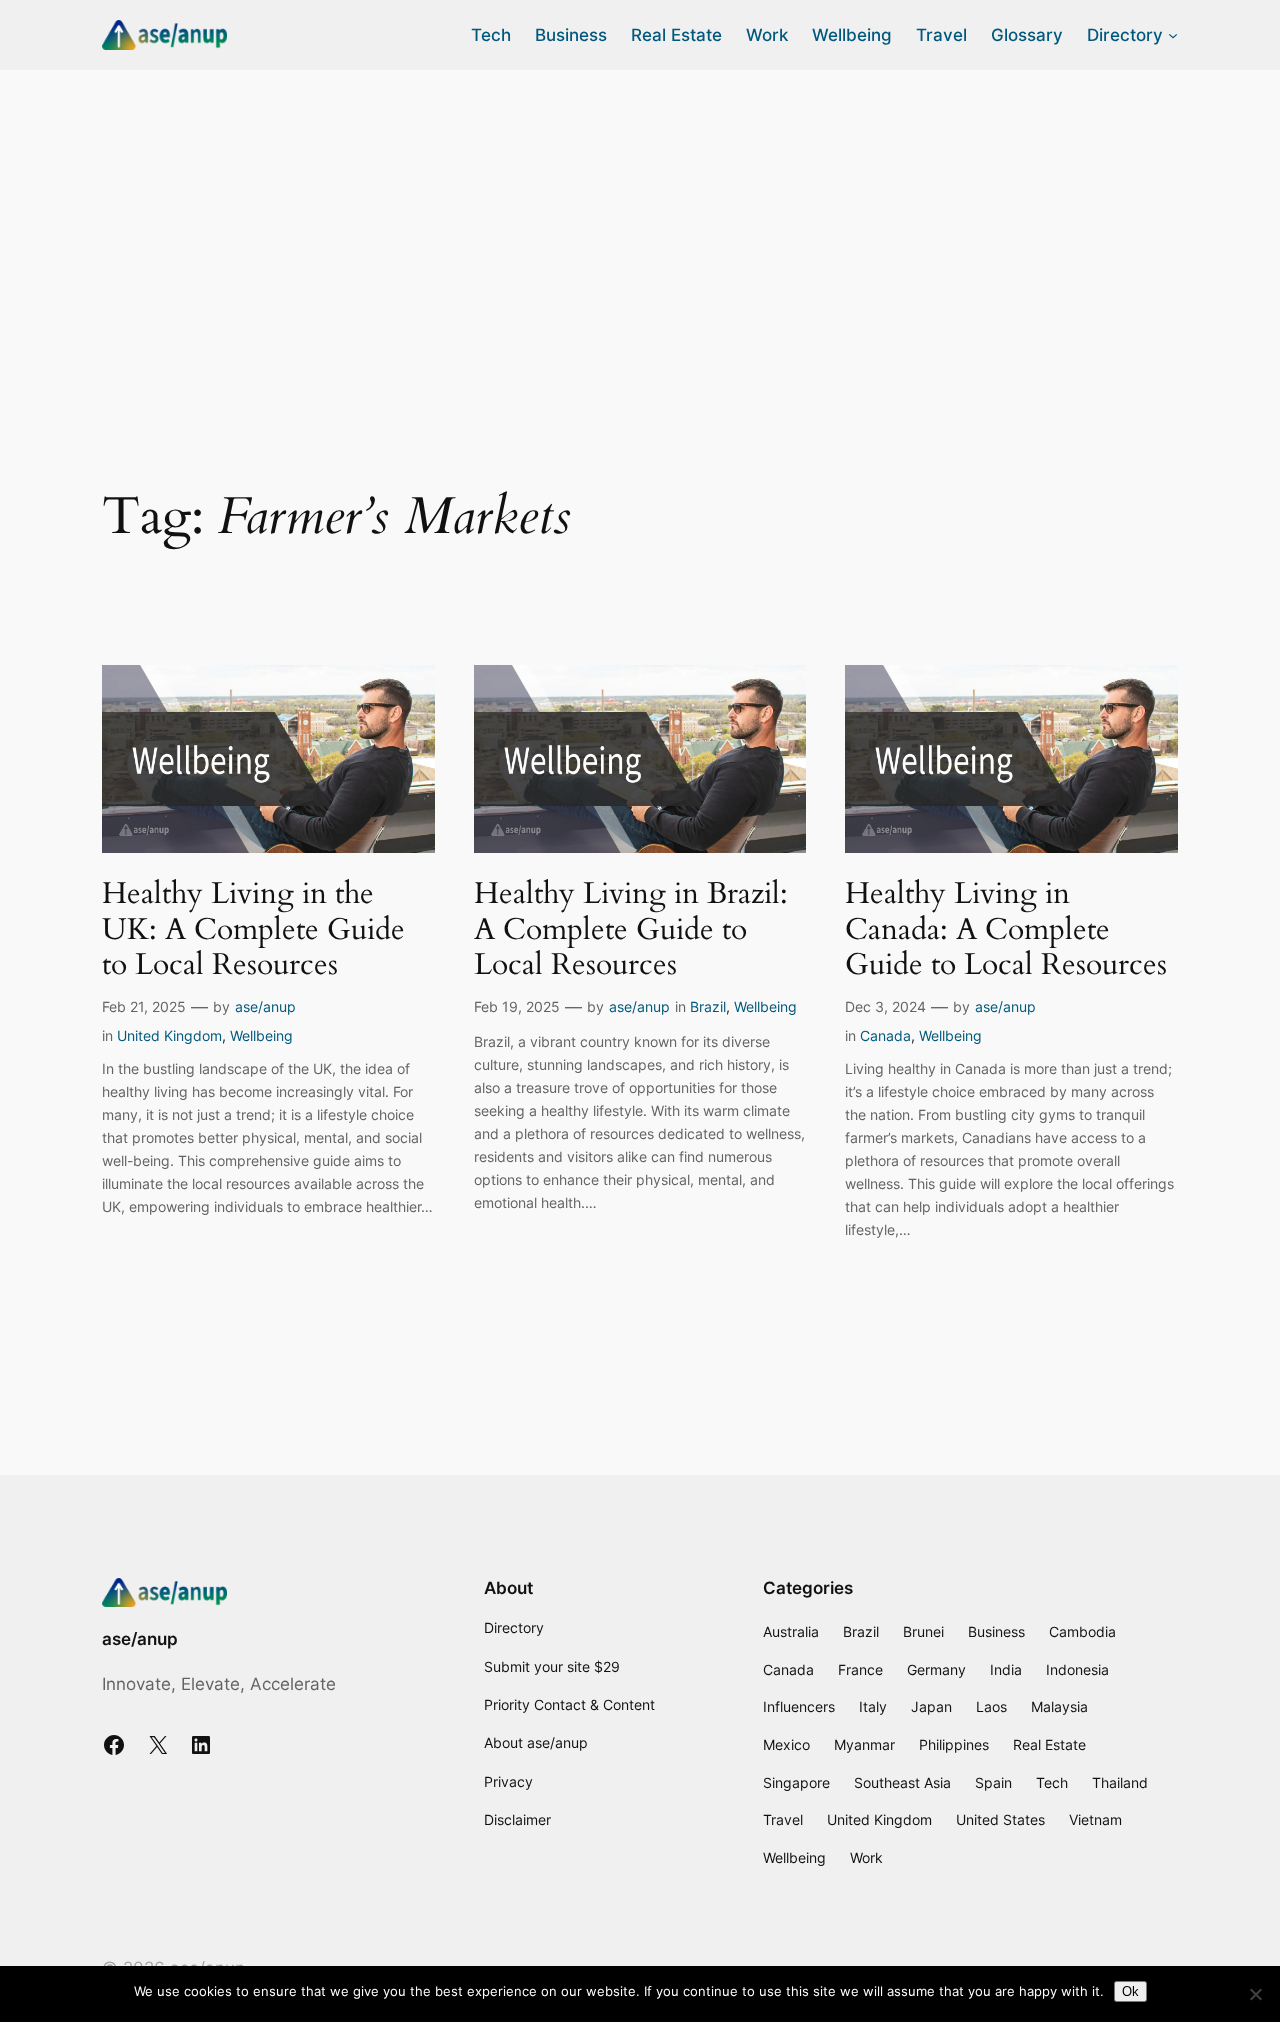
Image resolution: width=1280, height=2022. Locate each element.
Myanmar (864, 1744)
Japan (931, 1706)
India (1006, 1669)
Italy (873, 1706)
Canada (885, 1035)
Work (866, 1857)
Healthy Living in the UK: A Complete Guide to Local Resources (253, 930)
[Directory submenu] (1173, 35)
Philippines (954, 1744)
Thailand (1120, 1782)
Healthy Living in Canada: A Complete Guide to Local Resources (1006, 930)
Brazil (708, 1006)
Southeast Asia (902, 1782)
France (860, 1669)
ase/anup (265, 1006)
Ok (1130, 1991)
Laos (991, 1706)
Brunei (923, 1631)
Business (996, 1631)
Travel (783, 1819)
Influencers (799, 1706)
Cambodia (1082, 1631)
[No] (1255, 1994)
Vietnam (1095, 1819)
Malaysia (1059, 1706)
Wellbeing (261, 1035)
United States (1000, 1819)
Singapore (796, 1782)
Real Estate (1049, 1744)
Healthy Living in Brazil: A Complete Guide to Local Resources (631, 930)
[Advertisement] (640, 229)
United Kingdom (169, 1035)
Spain (993, 1782)
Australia (791, 1631)
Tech (1052, 1782)
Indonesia (1077, 1669)
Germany (936, 1669)
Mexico (786, 1744)
